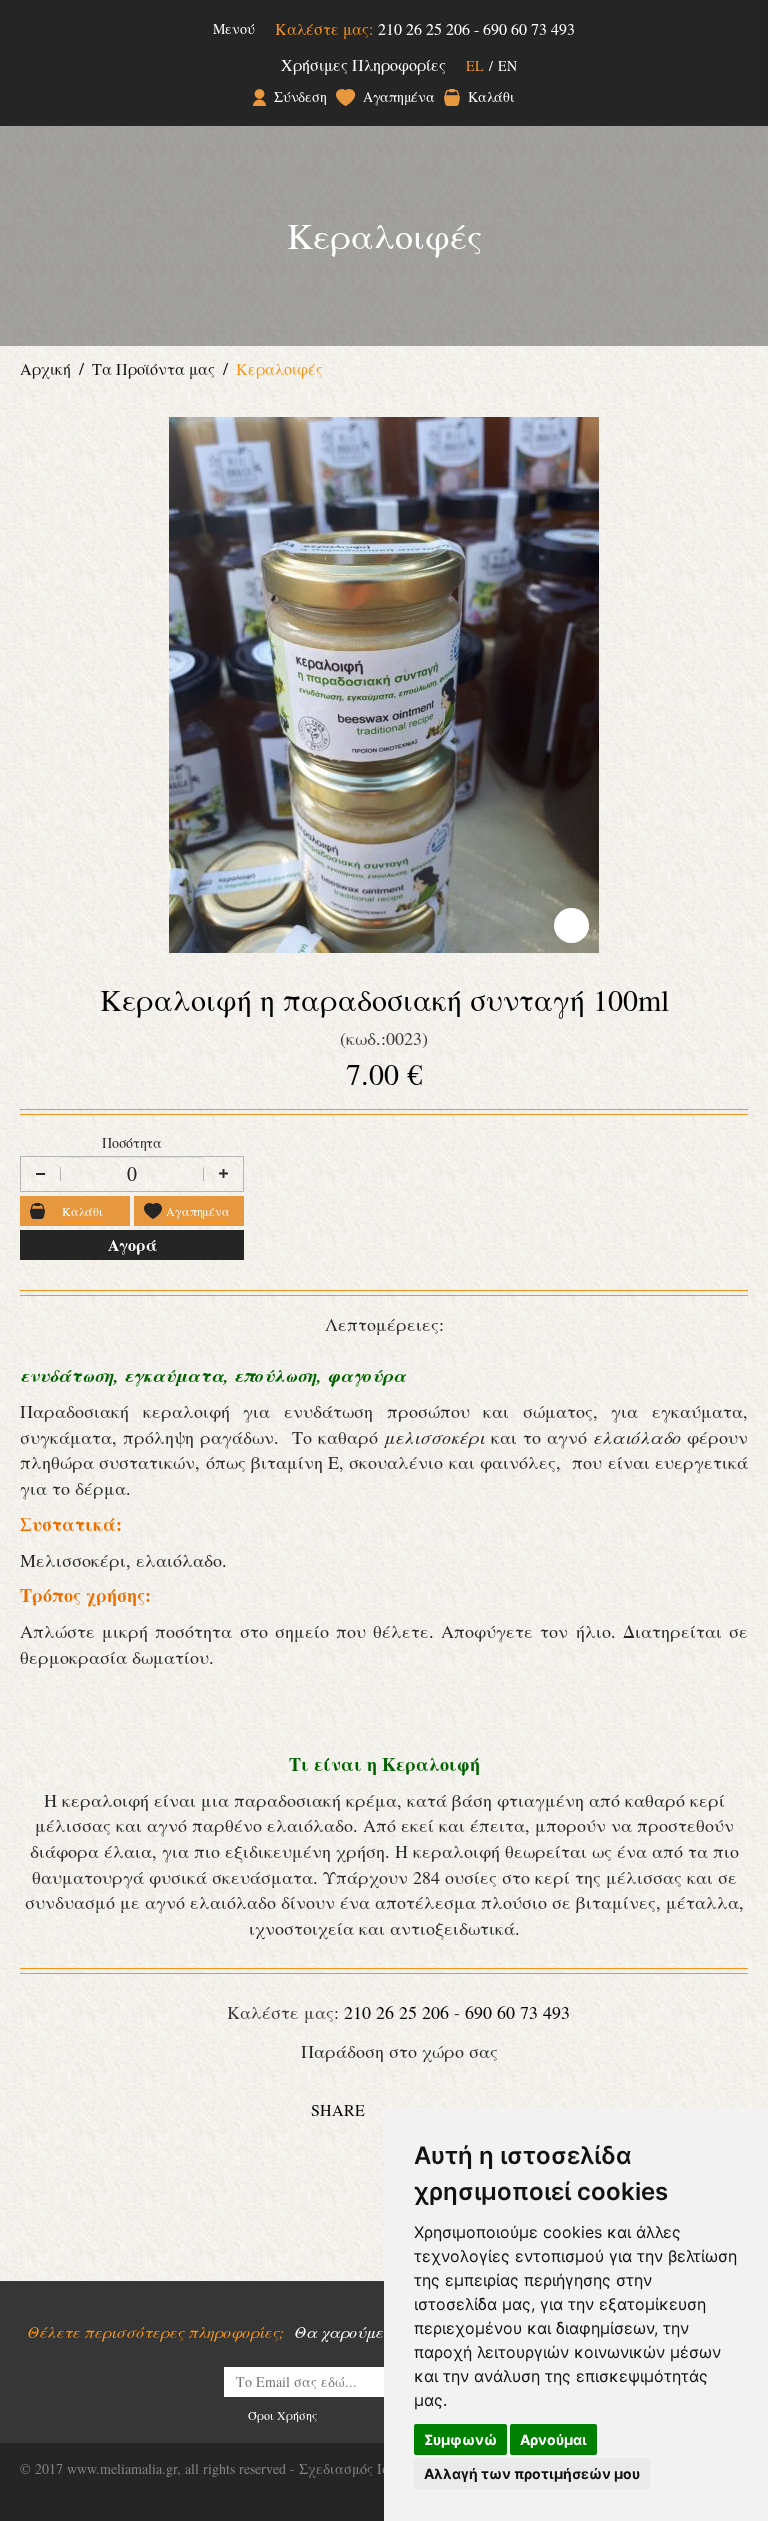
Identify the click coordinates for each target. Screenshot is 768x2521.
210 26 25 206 (424, 28)
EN (507, 65)
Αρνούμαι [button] (553, 2439)
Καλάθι (491, 97)
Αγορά (132, 1244)
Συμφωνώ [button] (460, 2439)
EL (475, 65)
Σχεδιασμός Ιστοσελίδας (376, 2468)
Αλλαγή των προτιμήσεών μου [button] (532, 2473)
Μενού (234, 28)
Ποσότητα (132, 1143)
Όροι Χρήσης (282, 2415)
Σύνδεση (300, 97)
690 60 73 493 (529, 28)
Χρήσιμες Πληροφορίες (363, 65)
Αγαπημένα (398, 97)
